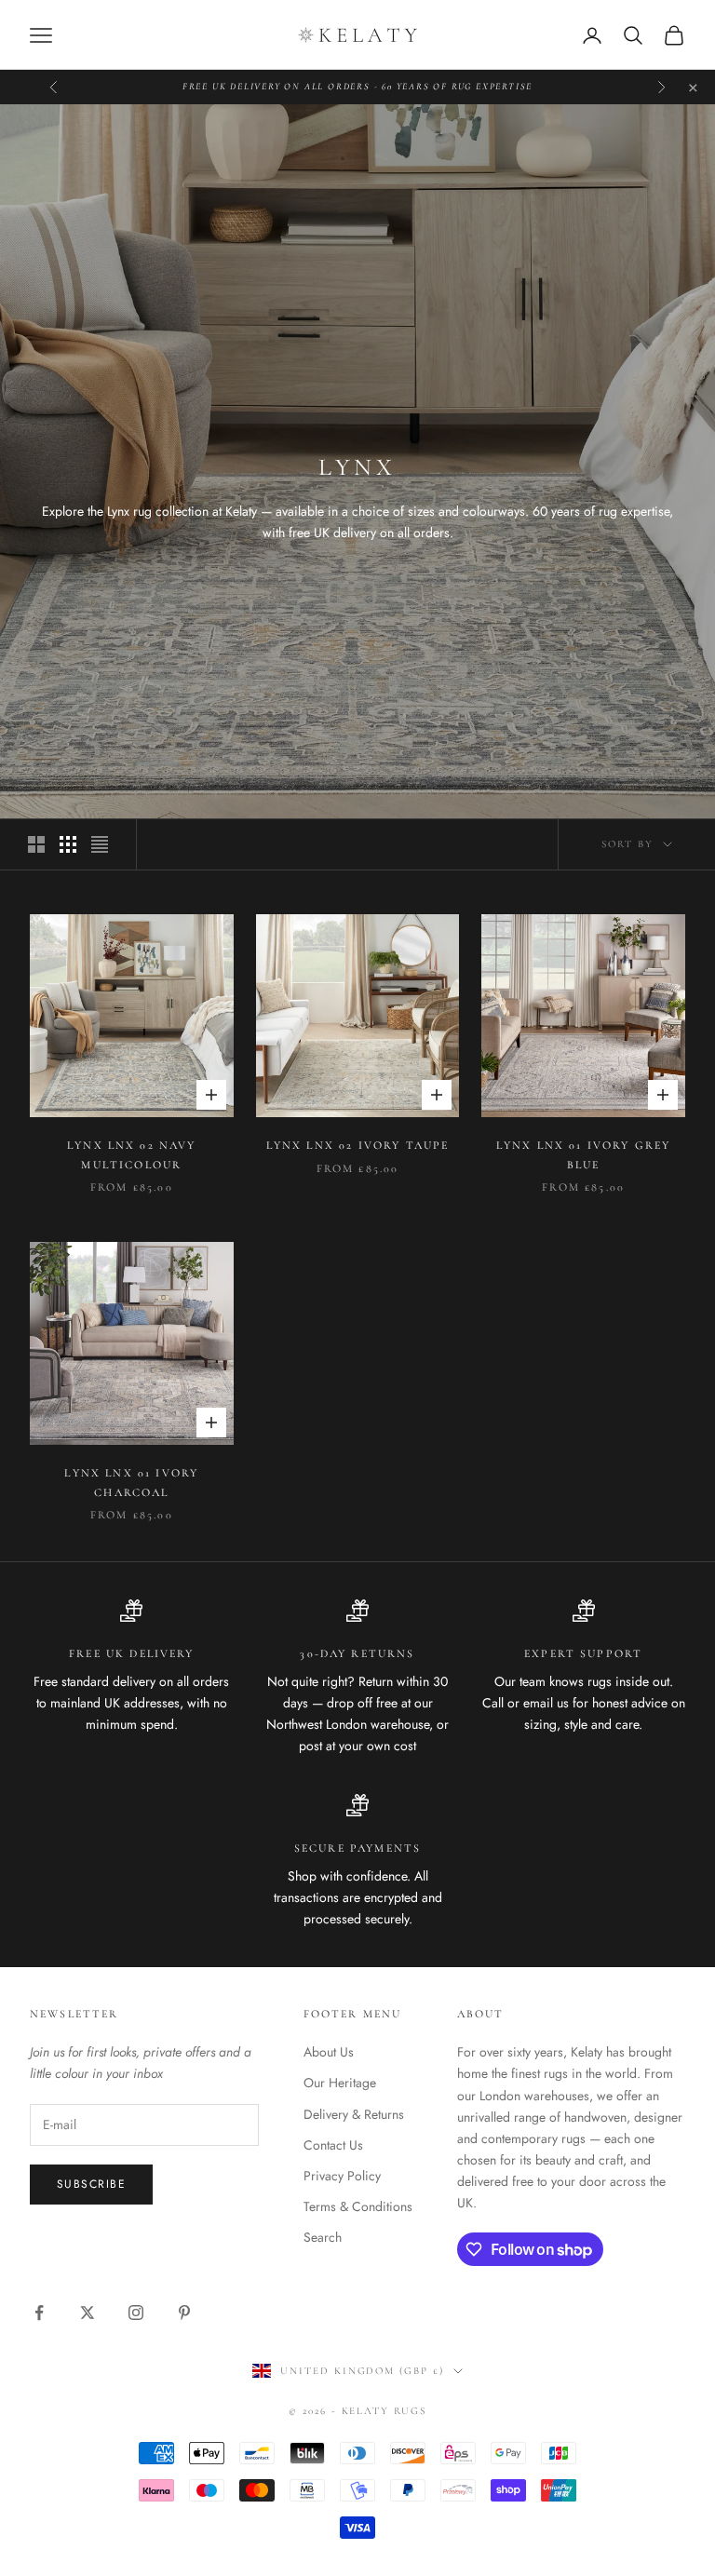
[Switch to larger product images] (36, 844)
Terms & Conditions (358, 2206)
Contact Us (333, 2145)
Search (323, 2237)
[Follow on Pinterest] (184, 2313)
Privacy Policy (342, 2176)
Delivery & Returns (354, 2114)
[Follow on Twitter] (88, 2313)
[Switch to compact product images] (100, 844)
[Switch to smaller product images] (68, 844)
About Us (329, 2052)
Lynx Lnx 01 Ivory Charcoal (131, 1482)
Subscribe (91, 2184)
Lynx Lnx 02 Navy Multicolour (132, 1154)
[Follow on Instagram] (136, 2313)
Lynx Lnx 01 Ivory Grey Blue (584, 1154)
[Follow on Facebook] (39, 2313)
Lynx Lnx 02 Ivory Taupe (358, 1145)
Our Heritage (340, 2083)
